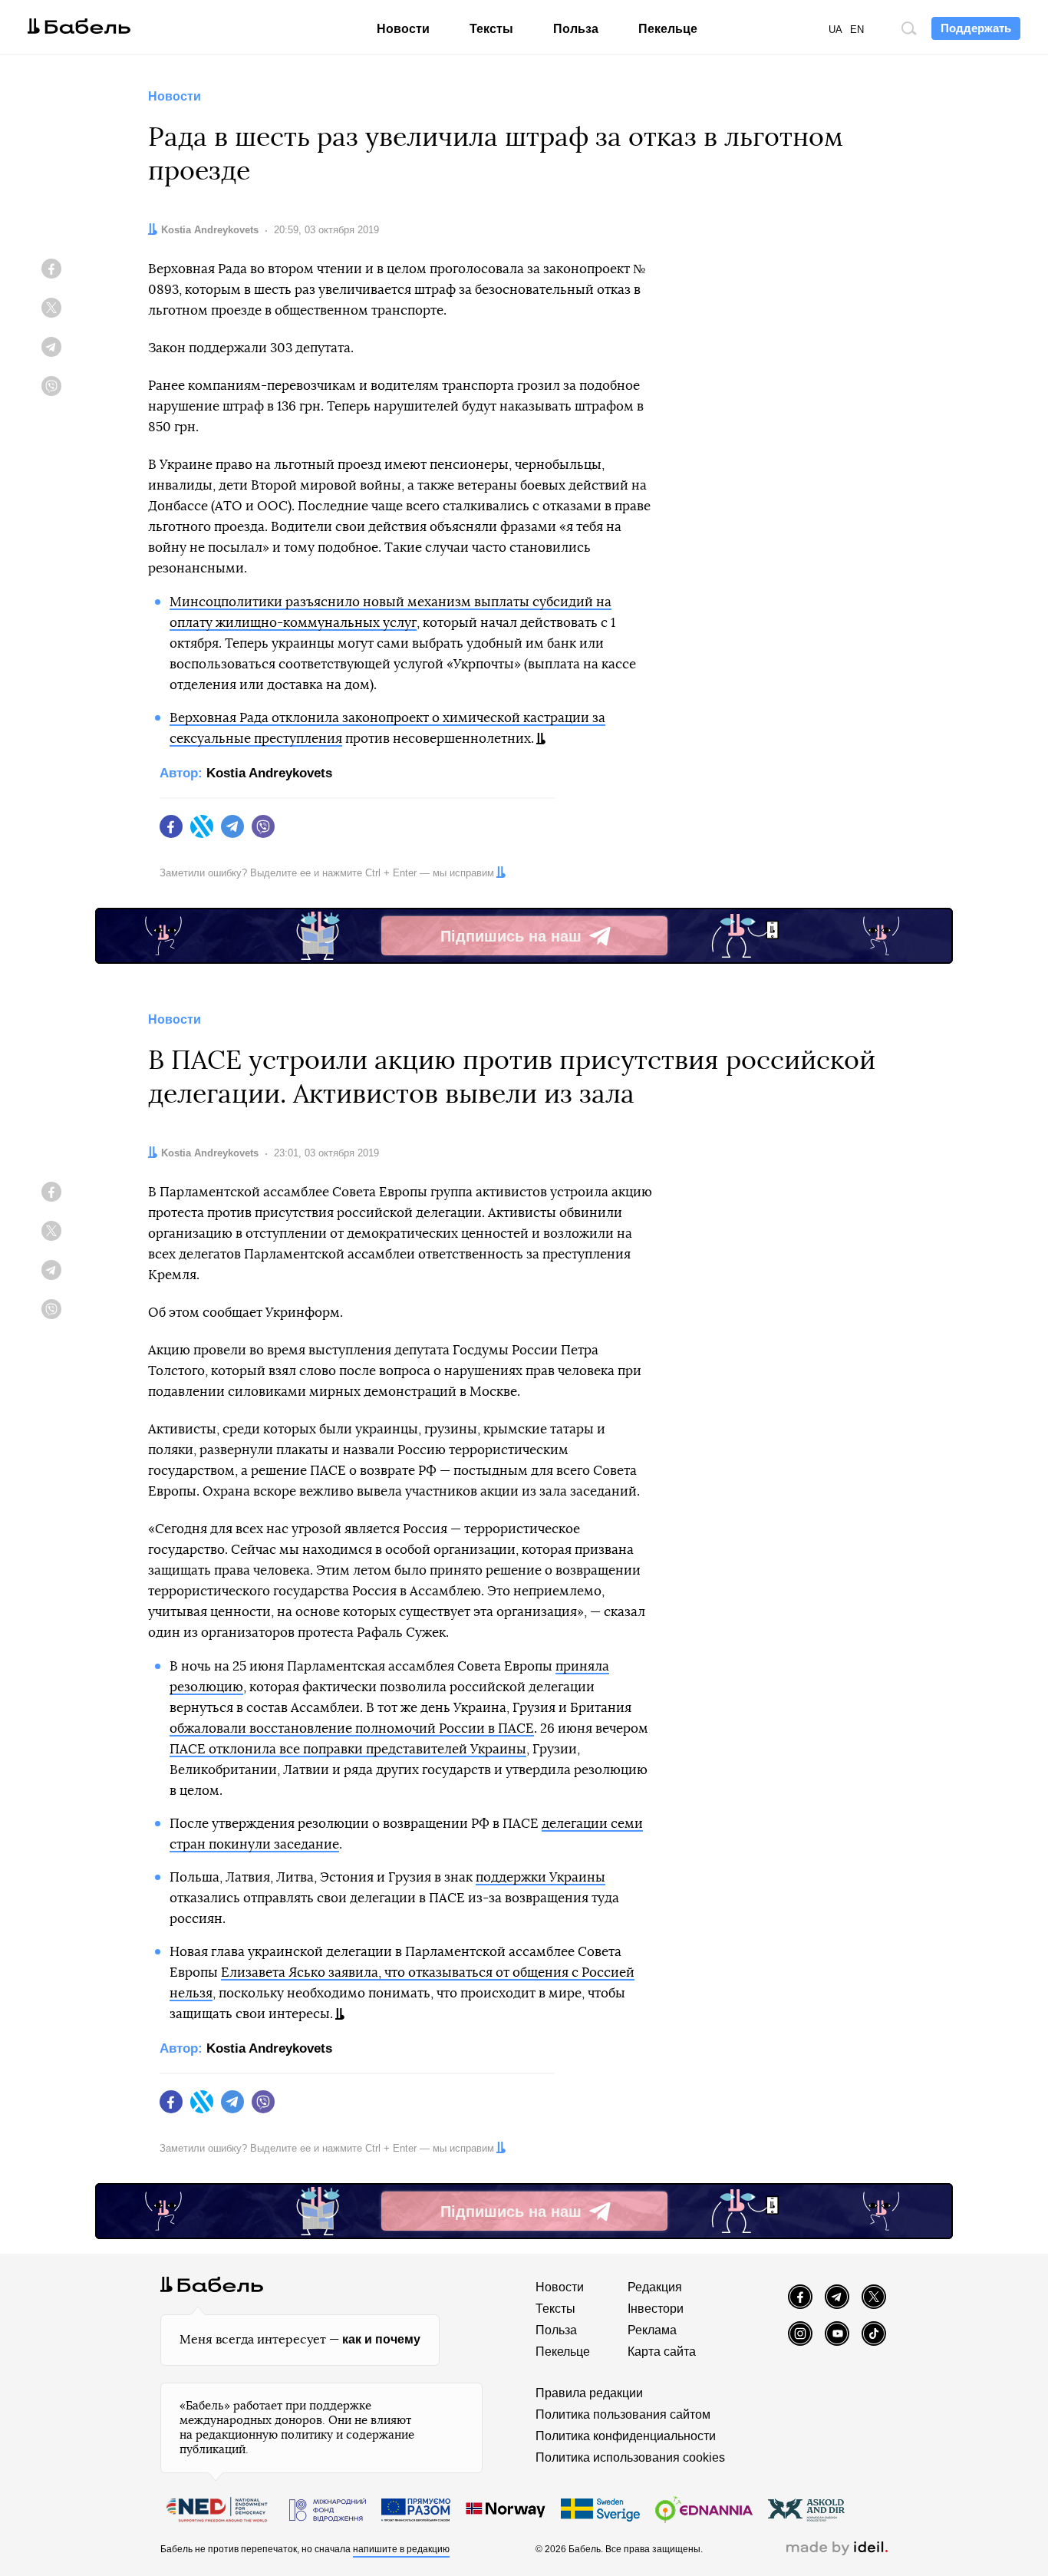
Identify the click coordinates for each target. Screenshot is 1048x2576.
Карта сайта (662, 2352)
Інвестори (656, 2309)
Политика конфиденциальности (626, 2436)
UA (835, 30)
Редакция (655, 2287)
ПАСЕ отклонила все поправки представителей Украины (348, 1749)
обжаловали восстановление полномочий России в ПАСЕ (352, 1728)
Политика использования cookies (630, 2457)
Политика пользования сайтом (623, 2414)
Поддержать (976, 28)
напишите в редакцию (401, 2549)
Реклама (652, 2330)
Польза (576, 29)
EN (857, 30)
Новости (403, 29)
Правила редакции (589, 2393)
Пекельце (668, 29)
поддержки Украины (540, 1877)
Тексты (491, 29)
